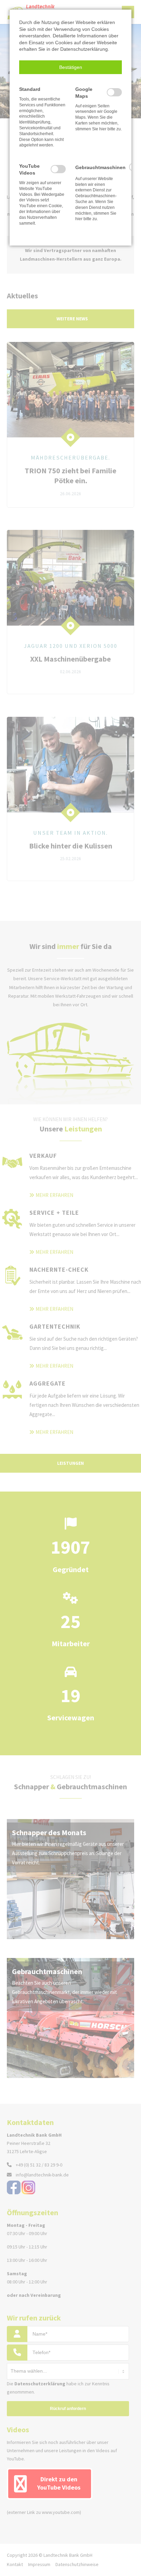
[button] (70, 67)
